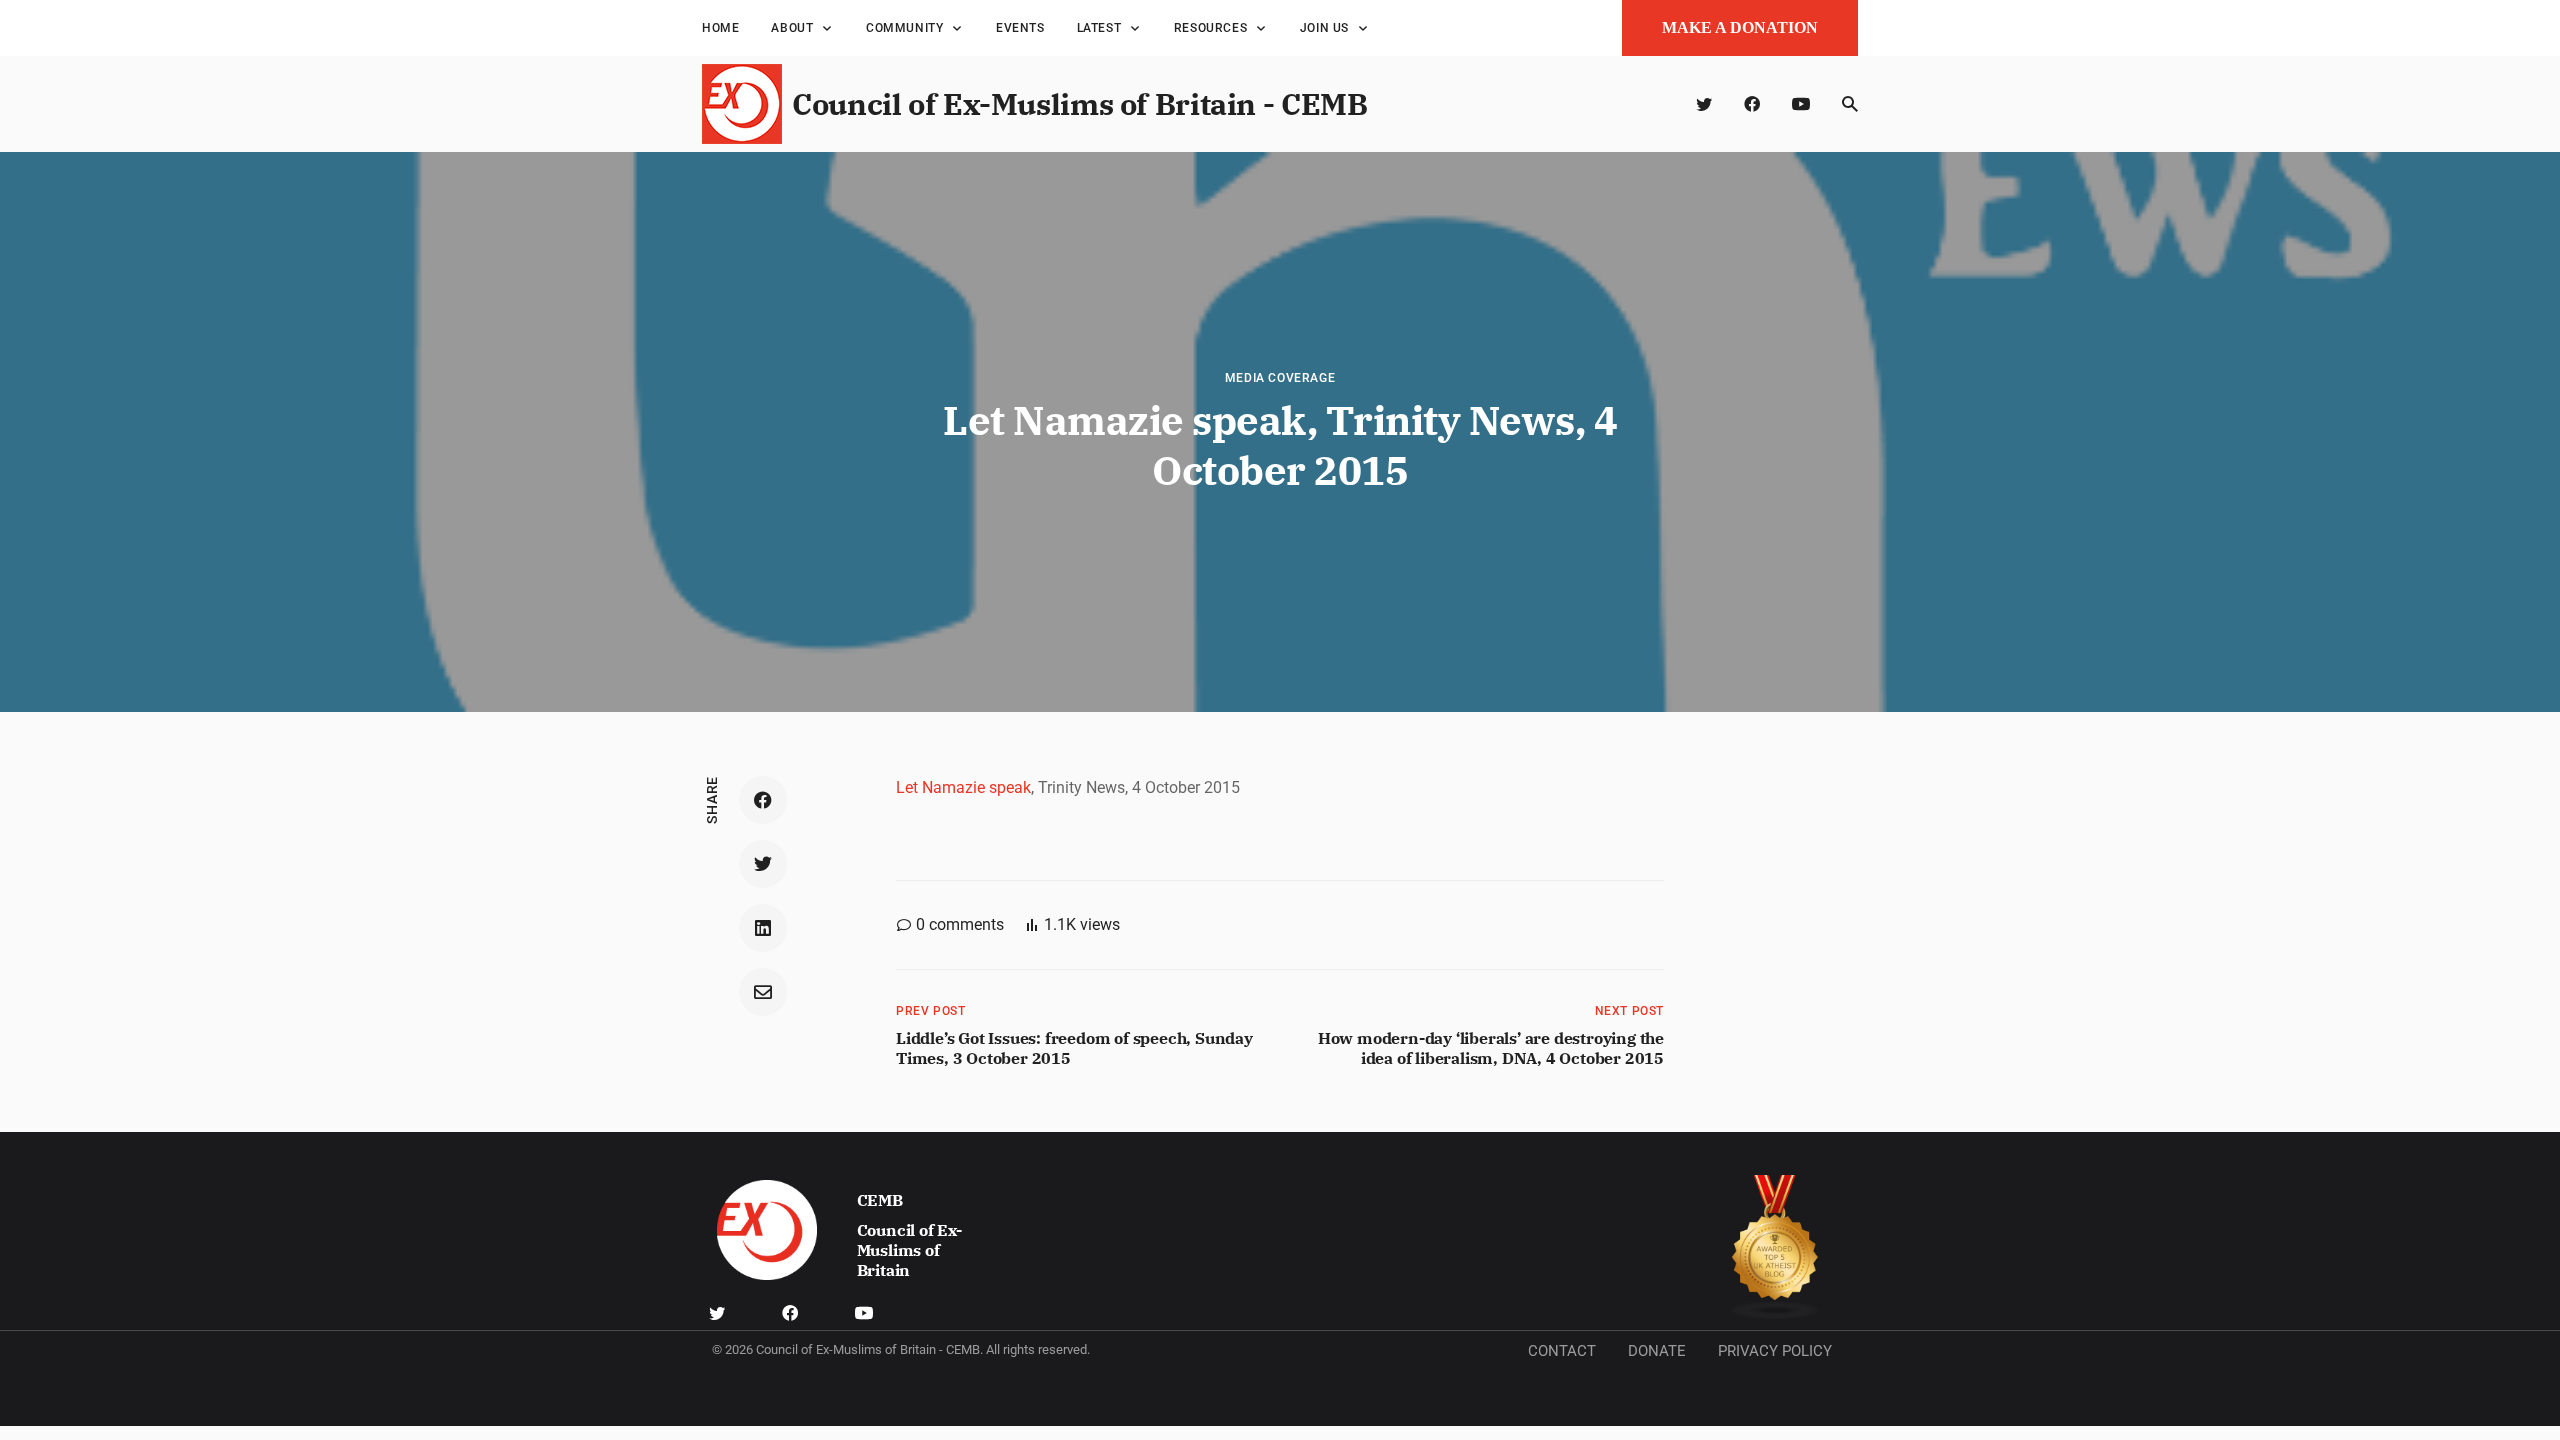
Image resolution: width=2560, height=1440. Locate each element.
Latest (1099, 28)
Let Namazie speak (963, 787)
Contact (1562, 1351)
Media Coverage (1280, 378)
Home (720, 28)
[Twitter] (1704, 104)
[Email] (763, 992)
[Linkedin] (763, 928)
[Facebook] (1752, 104)
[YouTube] (1801, 104)
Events (1020, 28)
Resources (1210, 28)
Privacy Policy (1775, 1351)
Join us (1324, 28)
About (792, 28)
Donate (1657, 1351)
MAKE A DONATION (1740, 27)
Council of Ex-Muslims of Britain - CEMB (1079, 103)
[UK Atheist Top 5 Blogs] (1775, 1247)
